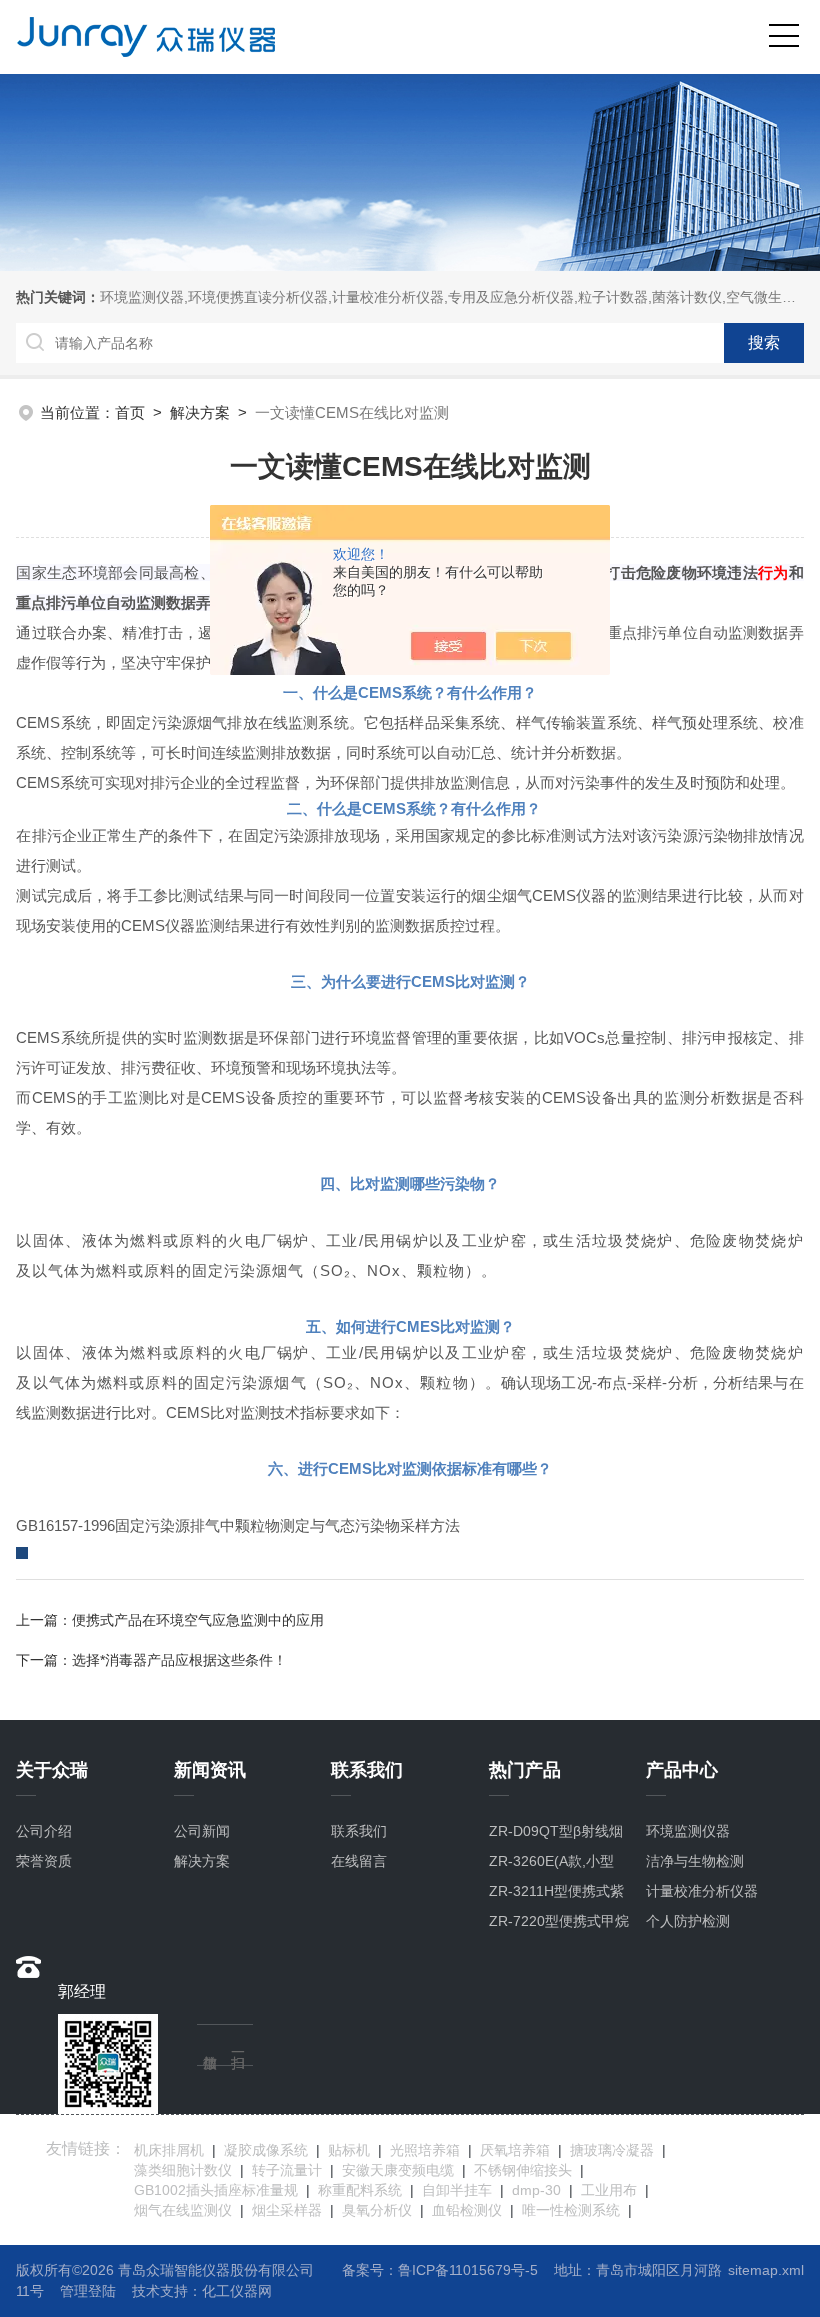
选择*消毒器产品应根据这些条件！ (179, 1660)
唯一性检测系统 (571, 2210)
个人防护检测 (688, 1921)
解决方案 (200, 412)
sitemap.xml (766, 2270)
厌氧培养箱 (515, 2150)
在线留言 (359, 1861)
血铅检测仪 (467, 2210)
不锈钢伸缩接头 (523, 2170)
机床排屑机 (169, 2150)
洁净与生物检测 (695, 1861)
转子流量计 (287, 2170)
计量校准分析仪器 (702, 1891)
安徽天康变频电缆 (398, 2170)
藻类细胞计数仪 (183, 2170)
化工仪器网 (237, 2291)
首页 (130, 412)
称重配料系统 (360, 2190)
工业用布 (609, 2190)
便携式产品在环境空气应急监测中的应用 (198, 1620)
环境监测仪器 (688, 1831)
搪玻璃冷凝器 (612, 2150)
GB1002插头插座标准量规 (216, 2190)
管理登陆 (88, 2291)
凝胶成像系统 (266, 2150)
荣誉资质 (44, 1861)
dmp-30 (536, 2190)
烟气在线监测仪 (183, 2210)
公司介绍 (44, 1831)
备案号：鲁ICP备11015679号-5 (440, 2270)
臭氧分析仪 (377, 2210)
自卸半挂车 (457, 2190)
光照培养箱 (425, 2150)
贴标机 (349, 2150)
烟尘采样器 (287, 2210)
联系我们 (359, 1831)
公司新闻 (202, 1831)
